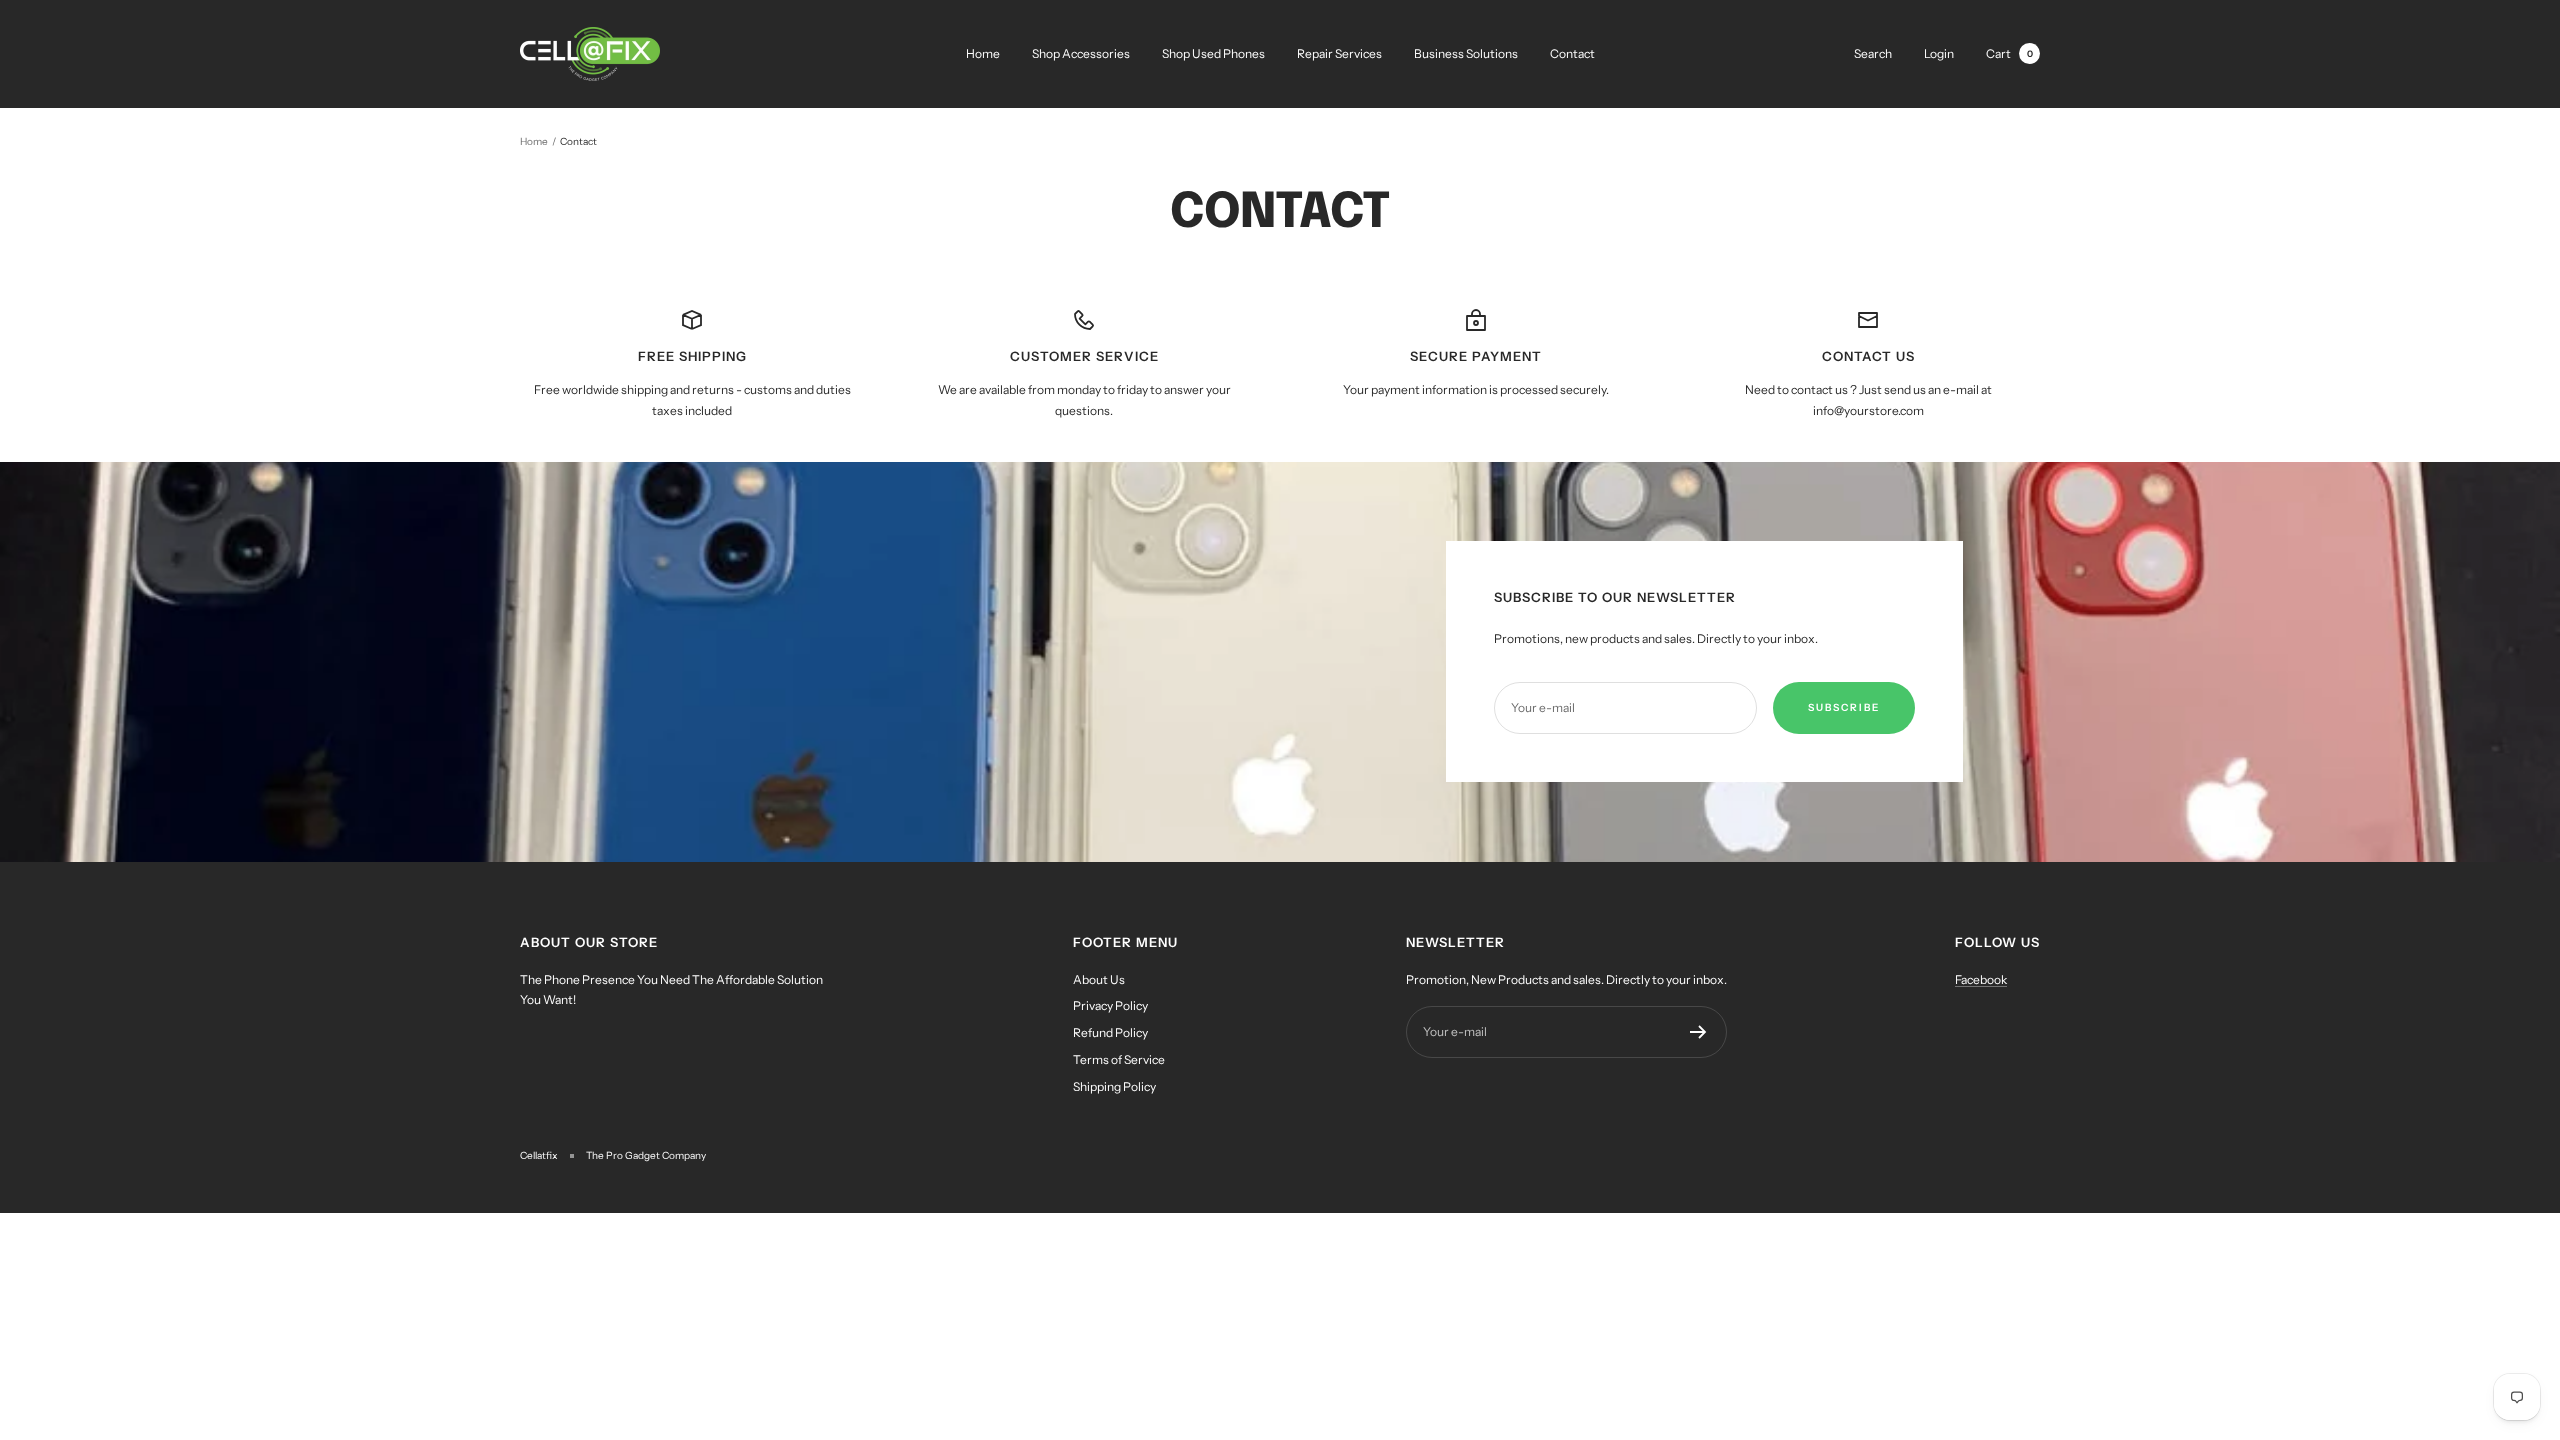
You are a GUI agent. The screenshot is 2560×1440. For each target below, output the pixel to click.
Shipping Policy (1114, 1086)
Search (1873, 53)
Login (1939, 53)
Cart (2009, 53)
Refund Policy (1110, 1032)
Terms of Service (1119, 1059)
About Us (1099, 979)
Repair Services (1339, 53)
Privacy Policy (1110, 1005)
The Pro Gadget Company (646, 1155)
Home (983, 53)
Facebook (1981, 979)
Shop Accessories (1081, 53)
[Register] (1698, 1032)
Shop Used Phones (1213, 53)
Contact (1572, 53)
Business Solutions (1466, 53)
